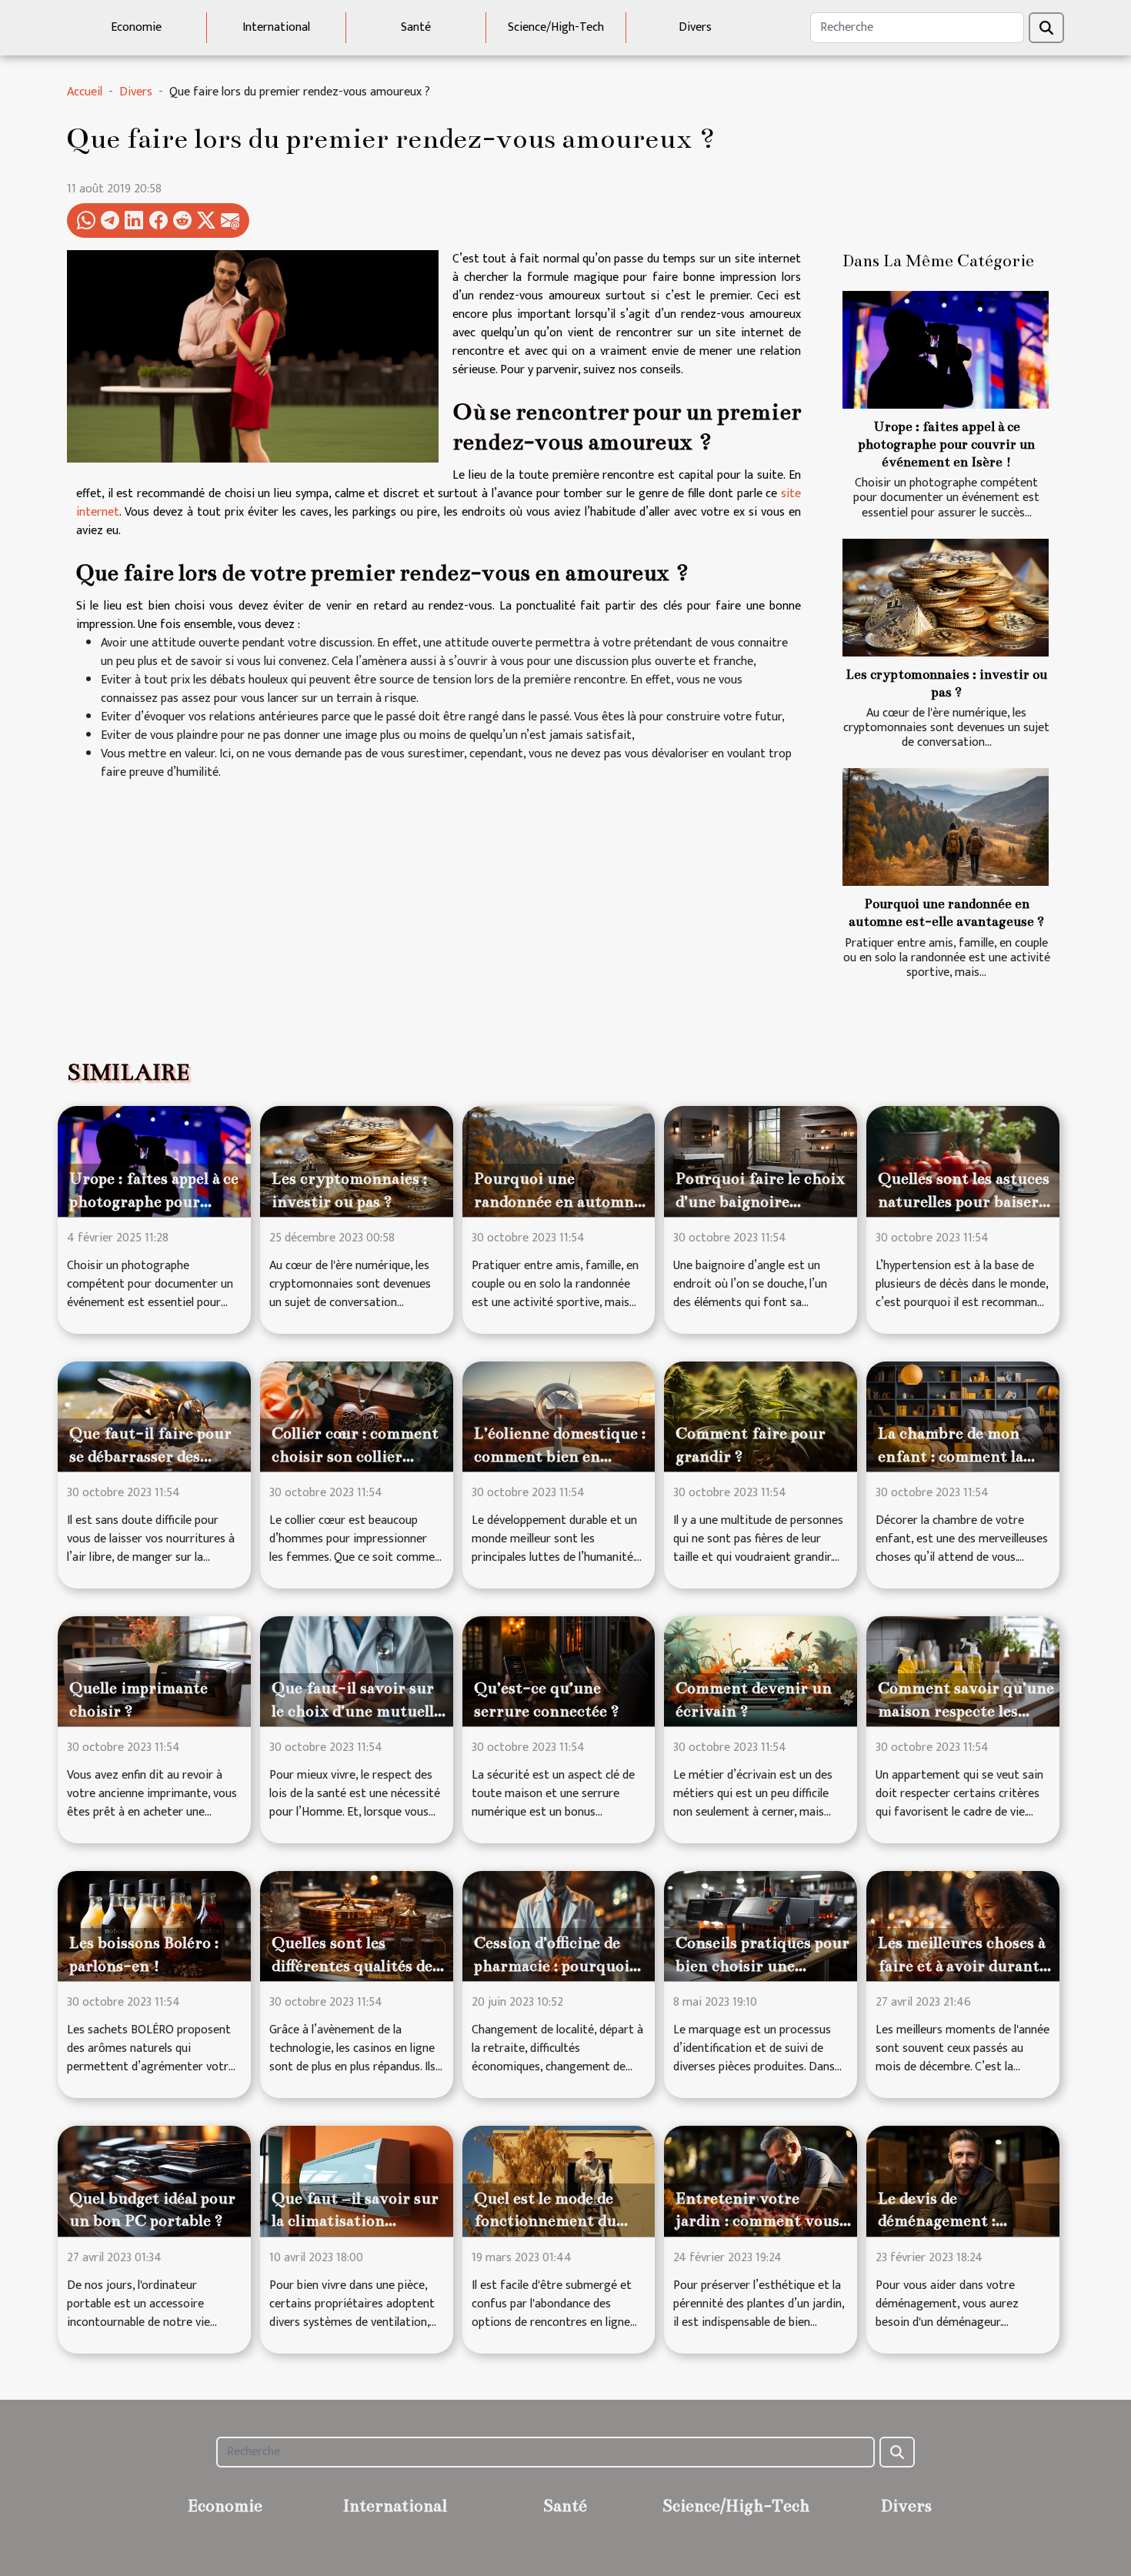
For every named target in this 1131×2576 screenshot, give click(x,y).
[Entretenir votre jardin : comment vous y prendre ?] (761, 2181)
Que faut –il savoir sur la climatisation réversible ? (355, 2221)
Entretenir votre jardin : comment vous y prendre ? (757, 2221)
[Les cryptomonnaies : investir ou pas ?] (946, 598)
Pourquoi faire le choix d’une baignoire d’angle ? (760, 1201)
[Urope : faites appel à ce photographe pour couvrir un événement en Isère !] (946, 350)
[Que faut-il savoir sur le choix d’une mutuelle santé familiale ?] (357, 1671)
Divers (695, 27)
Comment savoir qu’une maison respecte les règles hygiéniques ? (966, 1711)
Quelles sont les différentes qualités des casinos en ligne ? (355, 1966)
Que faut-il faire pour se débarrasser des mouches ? (150, 1456)
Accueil (85, 92)
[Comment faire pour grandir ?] (761, 1416)
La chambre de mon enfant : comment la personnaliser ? (951, 1456)
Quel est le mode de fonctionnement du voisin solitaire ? (545, 2221)
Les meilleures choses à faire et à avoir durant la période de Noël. (961, 1966)
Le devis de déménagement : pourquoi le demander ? (964, 2221)
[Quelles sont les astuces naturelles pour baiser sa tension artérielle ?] (963, 1161)
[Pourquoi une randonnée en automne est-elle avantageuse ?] (946, 827)
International (276, 27)
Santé (416, 27)
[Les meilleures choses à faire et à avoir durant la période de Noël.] (963, 1926)
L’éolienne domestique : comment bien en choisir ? (560, 1456)
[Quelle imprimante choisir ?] (154, 1671)
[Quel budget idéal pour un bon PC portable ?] (154, 2181)
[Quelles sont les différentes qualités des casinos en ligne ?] (357, 1926)
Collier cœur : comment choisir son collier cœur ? (355, 1456)
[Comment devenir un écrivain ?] (761, 1671)
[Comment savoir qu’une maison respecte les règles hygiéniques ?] (963, 1671)
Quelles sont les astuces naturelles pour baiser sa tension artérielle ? (964, 1201)
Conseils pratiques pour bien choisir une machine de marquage (762, 1966)
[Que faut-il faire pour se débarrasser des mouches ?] (154, 1416)
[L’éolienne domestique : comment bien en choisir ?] (559, 1416)
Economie (136, 27)
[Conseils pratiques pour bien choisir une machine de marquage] (761, 1926)
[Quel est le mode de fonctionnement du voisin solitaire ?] (559, 2181)
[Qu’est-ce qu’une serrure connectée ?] (559, 1671)
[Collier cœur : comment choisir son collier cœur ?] (357, 1416)
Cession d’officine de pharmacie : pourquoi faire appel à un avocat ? (561, 1966)
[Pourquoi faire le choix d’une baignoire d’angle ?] (761, 1161)
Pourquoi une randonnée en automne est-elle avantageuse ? (558, 1201)
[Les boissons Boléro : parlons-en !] (154, 1926)
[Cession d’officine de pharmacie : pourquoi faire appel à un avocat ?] (559, 1926)
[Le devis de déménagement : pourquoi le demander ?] (963, 2181)
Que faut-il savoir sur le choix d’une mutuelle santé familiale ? (357, 1711)
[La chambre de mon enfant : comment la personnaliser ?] (963, 1416)
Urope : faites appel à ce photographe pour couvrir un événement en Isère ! (946, 444)
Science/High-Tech (556, 27)
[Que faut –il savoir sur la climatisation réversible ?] (357, 2181)
